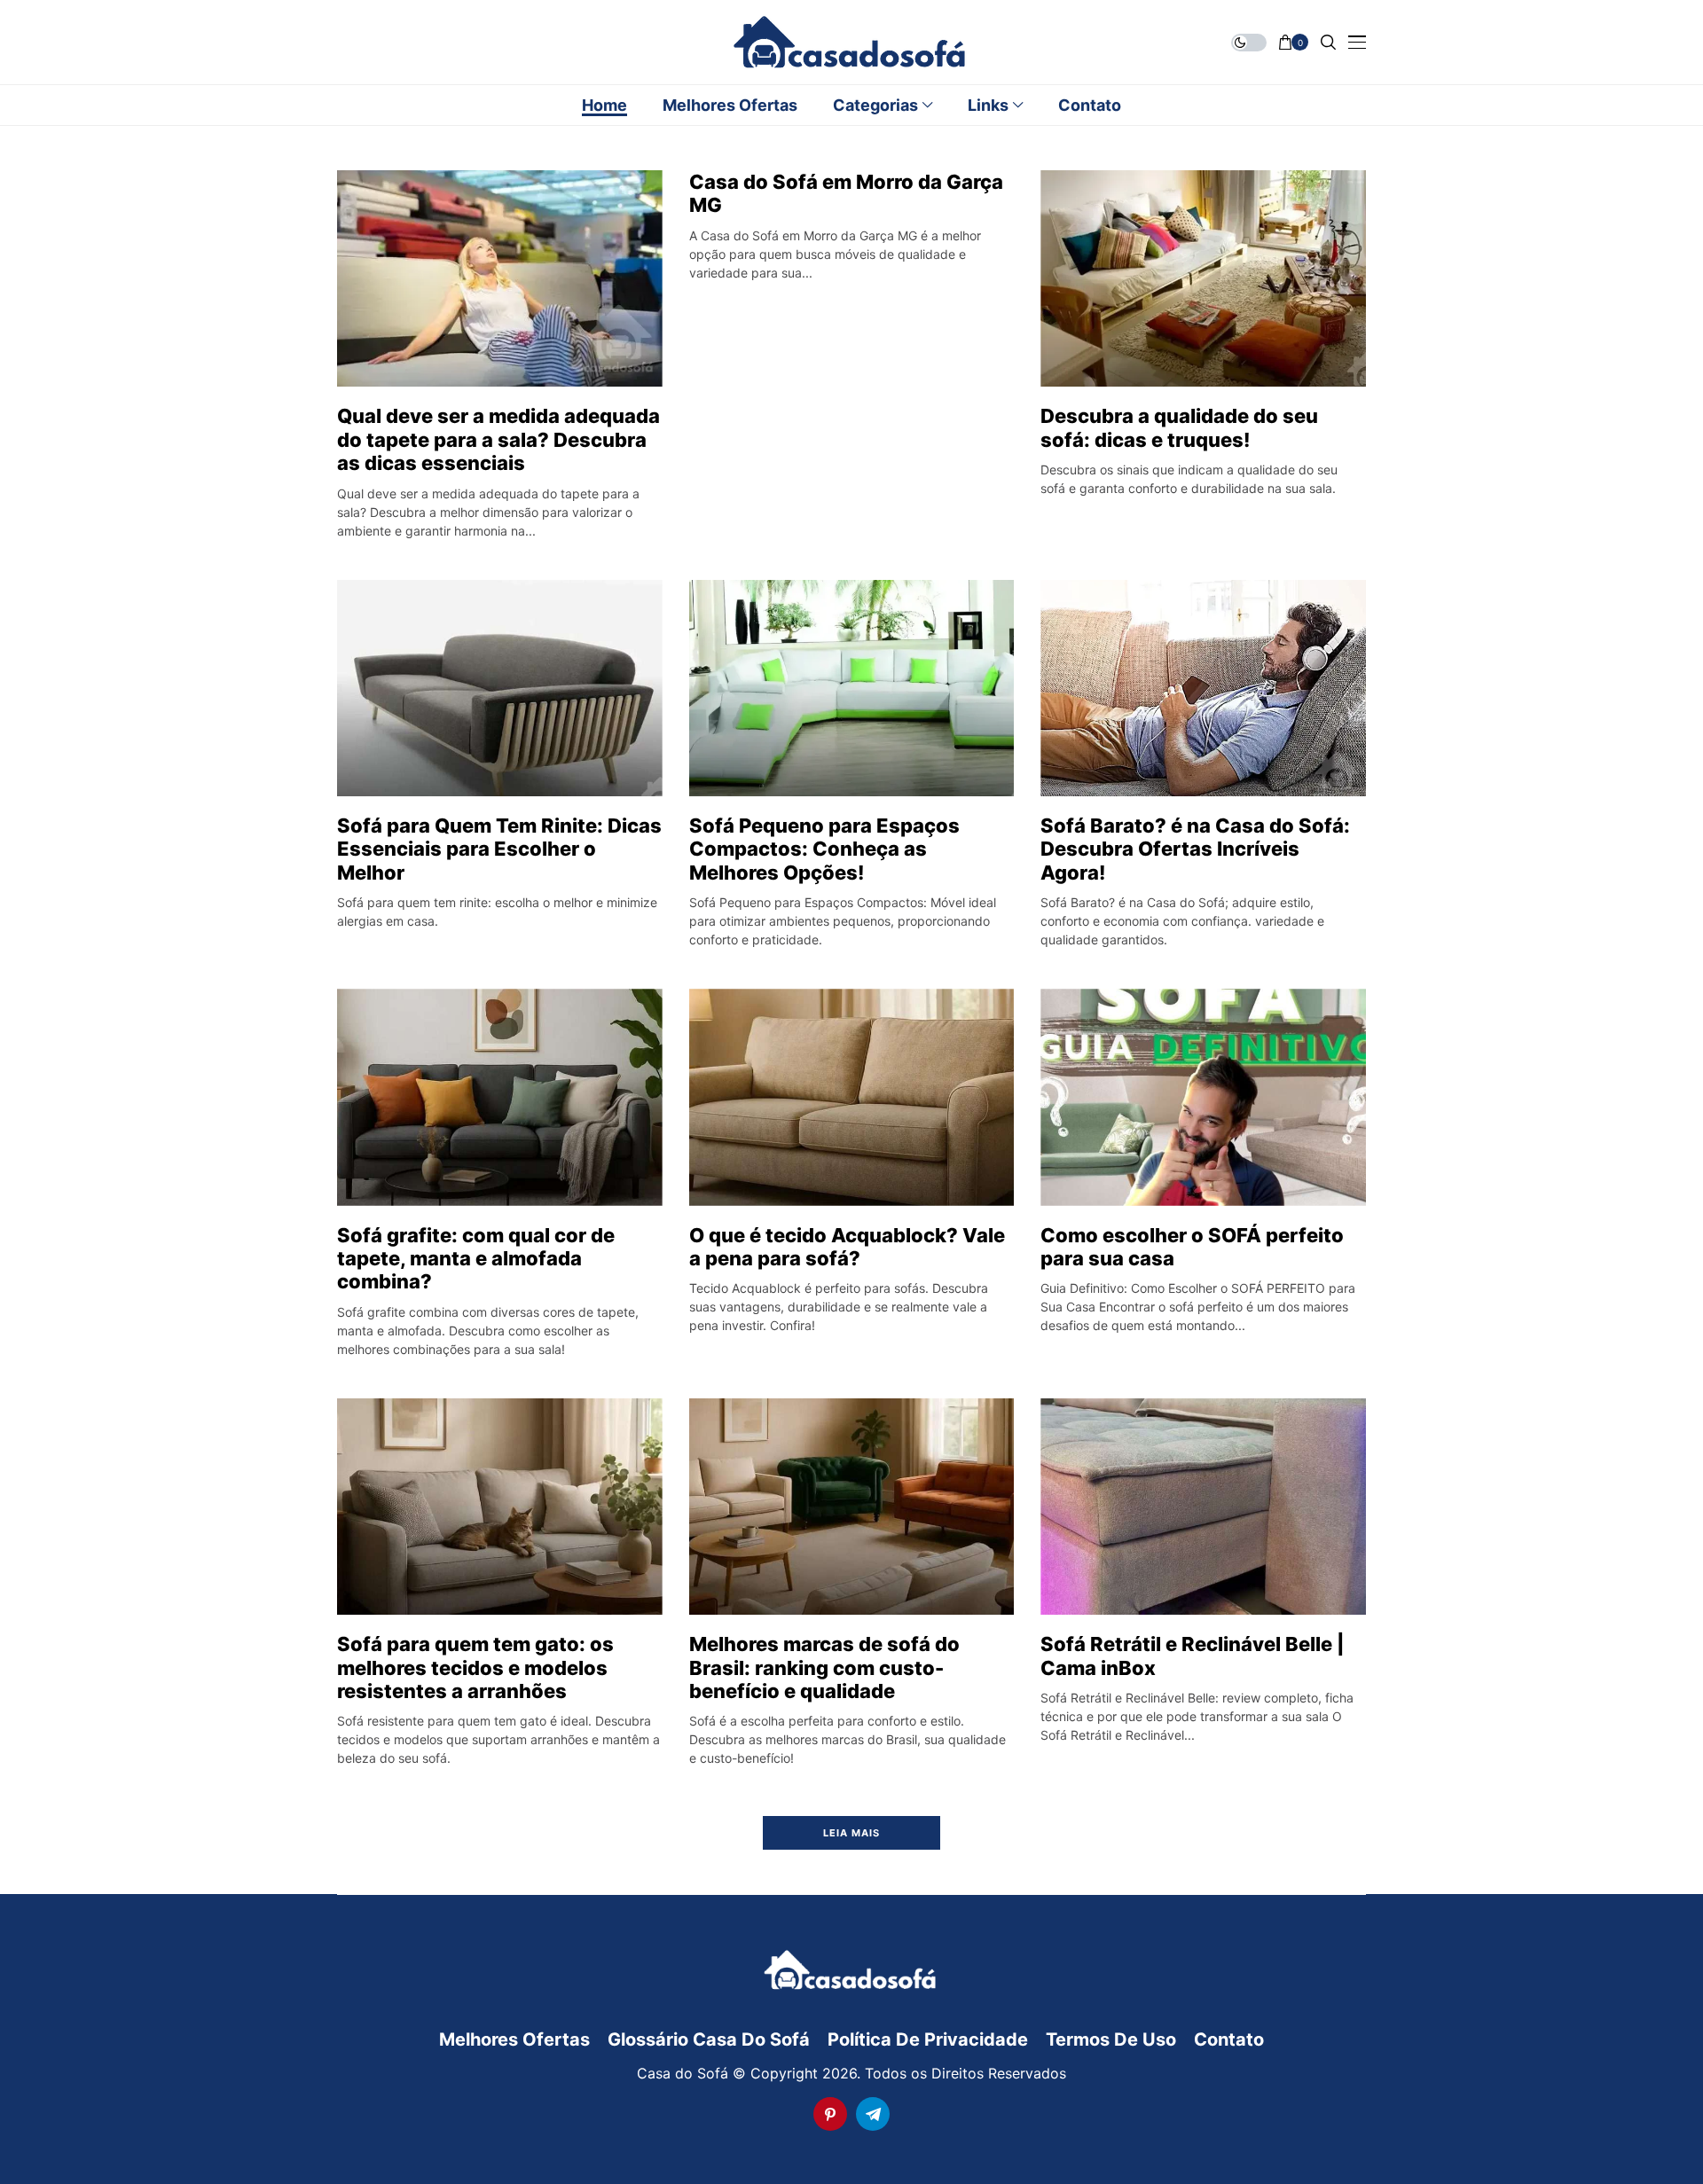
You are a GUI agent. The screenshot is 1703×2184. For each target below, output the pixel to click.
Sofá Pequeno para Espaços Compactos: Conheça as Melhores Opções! (824, 849)
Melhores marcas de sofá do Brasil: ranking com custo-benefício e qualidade (824, 1667)
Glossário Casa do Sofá (709, 2039)
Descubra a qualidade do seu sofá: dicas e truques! (1179, 427)
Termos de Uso (1111, 2039)
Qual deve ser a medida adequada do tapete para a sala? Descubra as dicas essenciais (498, 439)
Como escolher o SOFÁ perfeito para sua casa (1192, 1247)
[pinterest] (830, 2114)
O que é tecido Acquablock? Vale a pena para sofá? (847, 1247)
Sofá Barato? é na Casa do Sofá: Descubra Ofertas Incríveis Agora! (1195, 849)
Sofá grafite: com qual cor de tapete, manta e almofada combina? (476, 1259)
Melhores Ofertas (514, 2039)
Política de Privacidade (928, 2039)
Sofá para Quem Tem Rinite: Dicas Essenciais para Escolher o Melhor (499, 849)
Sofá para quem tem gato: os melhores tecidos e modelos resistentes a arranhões (475, 1667)
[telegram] (873, 2114)
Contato (1229, 2039)
